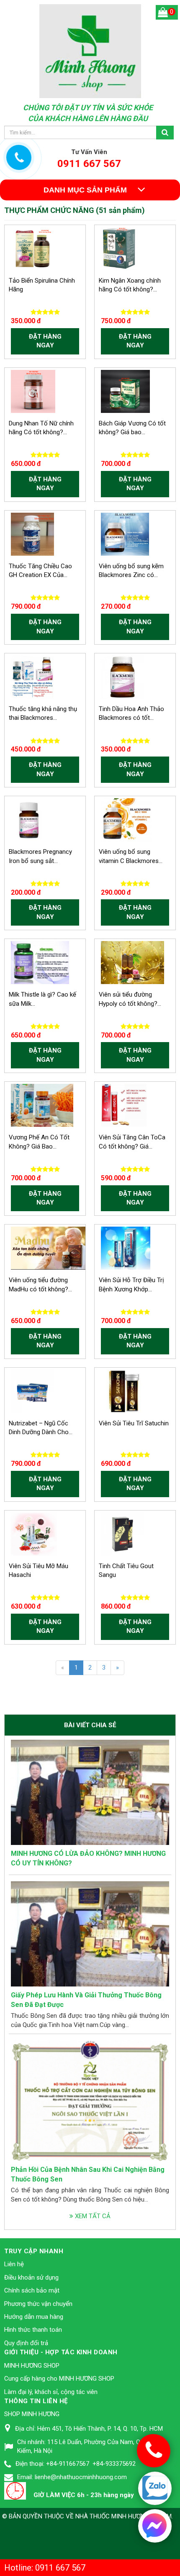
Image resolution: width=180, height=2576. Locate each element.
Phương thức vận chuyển (38, 2304)
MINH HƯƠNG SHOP (32, 2366)
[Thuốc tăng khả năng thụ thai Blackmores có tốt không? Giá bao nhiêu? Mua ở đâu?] (32, 676)
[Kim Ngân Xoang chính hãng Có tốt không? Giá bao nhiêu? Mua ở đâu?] (119, 248)
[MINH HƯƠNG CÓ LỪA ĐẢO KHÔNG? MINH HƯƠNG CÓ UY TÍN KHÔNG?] (90, 1792)
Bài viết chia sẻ (90, 1725)
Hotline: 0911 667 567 (45, 2568)
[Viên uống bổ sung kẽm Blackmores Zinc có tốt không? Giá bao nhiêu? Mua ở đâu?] (125, 534)
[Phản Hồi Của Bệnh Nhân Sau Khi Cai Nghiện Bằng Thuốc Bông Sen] (90, 2100)
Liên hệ (14, 2264)
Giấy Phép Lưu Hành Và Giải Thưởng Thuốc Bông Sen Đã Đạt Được (86, 2000)
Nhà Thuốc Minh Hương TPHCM (123, 2516)
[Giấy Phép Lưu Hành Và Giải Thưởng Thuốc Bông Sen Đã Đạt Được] (90, 1933)
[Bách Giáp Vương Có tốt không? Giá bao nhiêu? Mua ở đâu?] (125, 391)
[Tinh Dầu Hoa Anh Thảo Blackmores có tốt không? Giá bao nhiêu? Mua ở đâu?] (122, 676)
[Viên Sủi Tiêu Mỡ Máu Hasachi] (34, 1533)
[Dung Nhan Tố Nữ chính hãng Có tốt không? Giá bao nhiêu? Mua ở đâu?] (33, 391)
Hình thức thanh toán (33, 2330)
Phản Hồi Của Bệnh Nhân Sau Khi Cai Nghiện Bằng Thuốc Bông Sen (88, 2174)
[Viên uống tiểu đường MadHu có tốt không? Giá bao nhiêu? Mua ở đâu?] (49, 1248)
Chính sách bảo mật (32, 2290)
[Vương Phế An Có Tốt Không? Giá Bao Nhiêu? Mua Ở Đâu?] (42, 1105)
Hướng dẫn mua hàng (34, 2317)
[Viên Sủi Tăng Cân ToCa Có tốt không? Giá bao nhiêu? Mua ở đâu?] (124, 1105)
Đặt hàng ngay (45, 341)
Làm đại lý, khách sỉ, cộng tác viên (51, 2392)
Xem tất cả (92, 2216)
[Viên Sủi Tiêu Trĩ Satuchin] (122, 1391)
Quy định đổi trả (26, 2343)
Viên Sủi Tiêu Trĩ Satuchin (134, 1423)
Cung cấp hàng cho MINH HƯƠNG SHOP (59, 2379)
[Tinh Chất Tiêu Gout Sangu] (122, 1533)
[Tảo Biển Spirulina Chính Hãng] (32, 248)
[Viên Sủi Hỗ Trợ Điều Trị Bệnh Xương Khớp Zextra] (126, 1248)
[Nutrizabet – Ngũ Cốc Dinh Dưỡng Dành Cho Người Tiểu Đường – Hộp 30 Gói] (32, 1391)
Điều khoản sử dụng (31, 2277)
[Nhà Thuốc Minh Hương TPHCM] (90, 51)
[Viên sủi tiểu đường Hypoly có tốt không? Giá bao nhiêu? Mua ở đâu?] (132, 962)
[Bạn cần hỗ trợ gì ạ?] (154, 2525)
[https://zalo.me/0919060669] (155, 2489)
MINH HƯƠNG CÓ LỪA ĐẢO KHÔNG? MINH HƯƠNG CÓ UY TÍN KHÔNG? (88, 1858)
